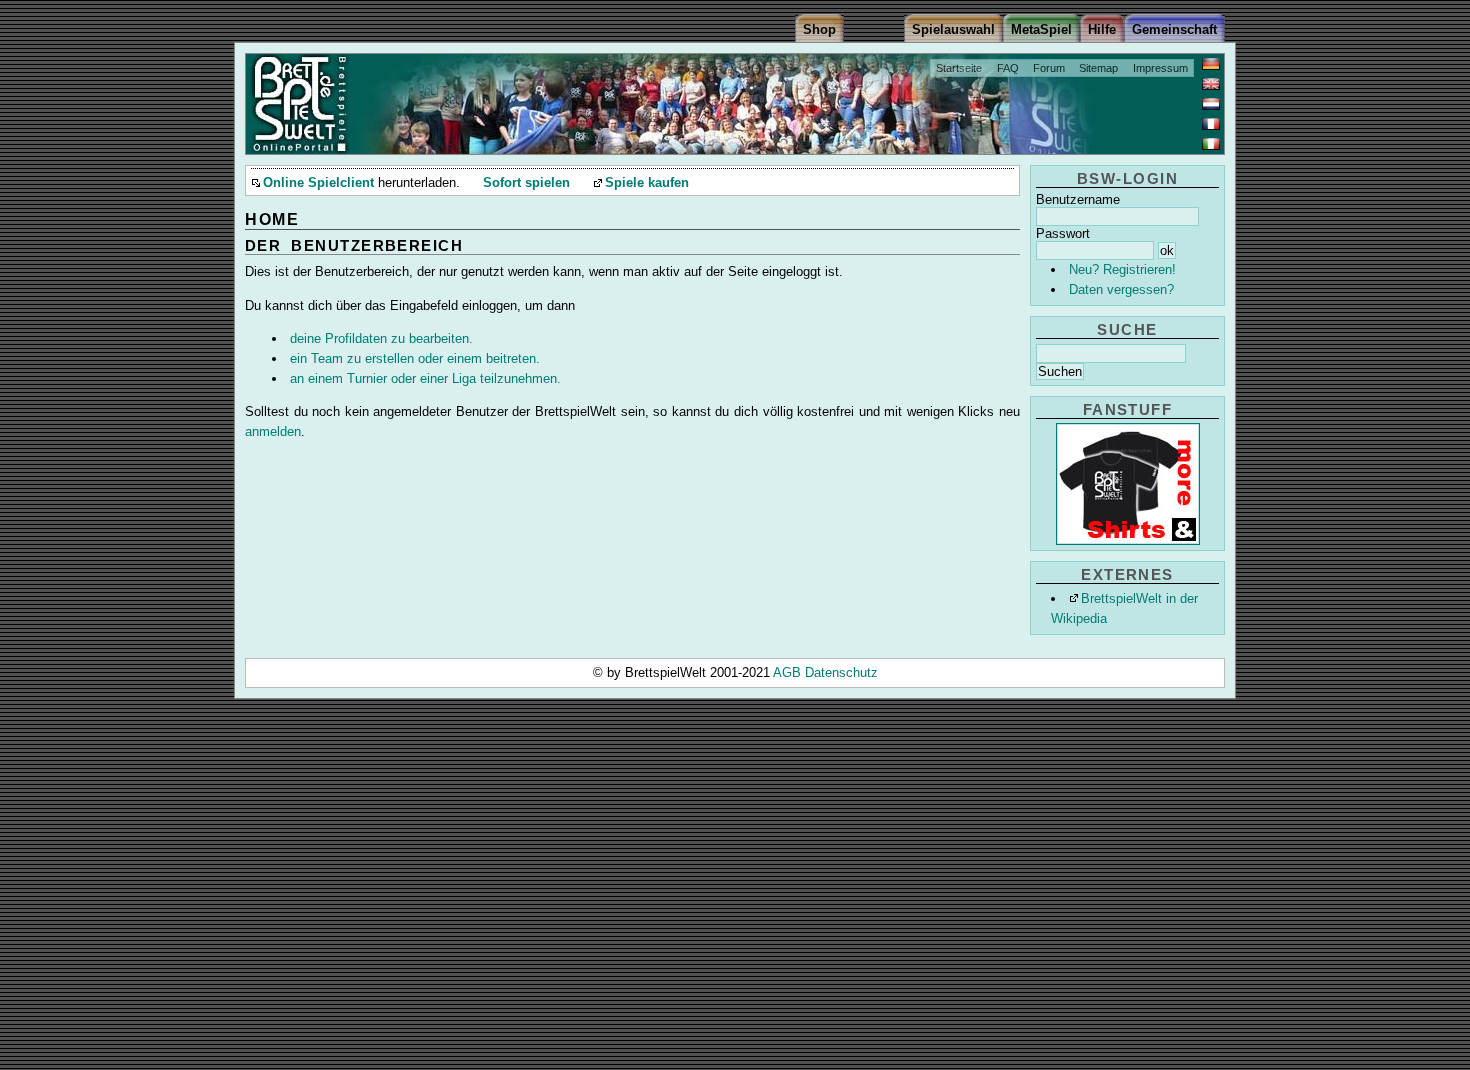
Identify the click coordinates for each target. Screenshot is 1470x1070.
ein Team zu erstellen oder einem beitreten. (415, 358)
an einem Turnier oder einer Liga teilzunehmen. (425, 378)
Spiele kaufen (647, 183)
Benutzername (1078, 199)
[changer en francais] (1211, 124)
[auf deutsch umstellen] (1211, 64)
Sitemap (1098, 68)
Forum (1049, 68)
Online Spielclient (318, 183)
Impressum (1160, 68)
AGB (789, 672)
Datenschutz (841, 672)
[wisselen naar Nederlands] (1211, 104)
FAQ (1008, 68)
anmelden (273, 431)
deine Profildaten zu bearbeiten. (381, 338)
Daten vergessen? (1121, 289)
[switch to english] (1211, 84)
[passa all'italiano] (1211, 144)
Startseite (959, 68)
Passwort (1063, 233)
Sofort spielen (526, 183)
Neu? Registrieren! (1122, 269)
